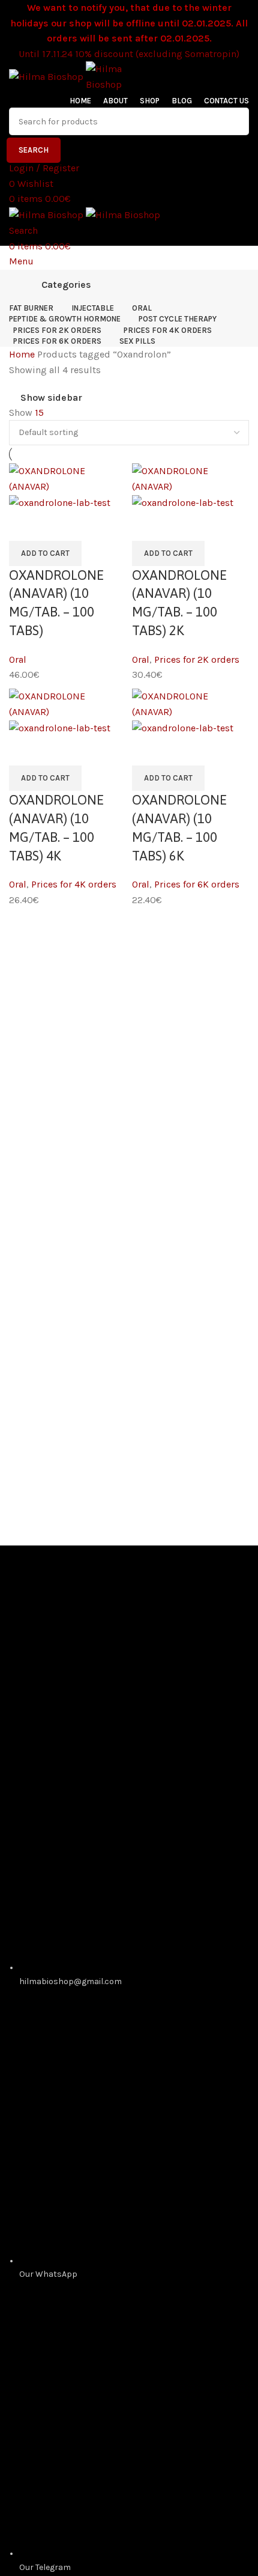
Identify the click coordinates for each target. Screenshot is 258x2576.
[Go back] (24, 285)
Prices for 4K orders (74, 878)
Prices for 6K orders (197, 878)
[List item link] (129, 1864)
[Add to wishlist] (24, 524)
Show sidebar (51, 398)
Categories (66, 285)
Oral (18, 656)
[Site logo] (47, 76)
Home (23, 354)
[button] (45, 550)
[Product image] (60, 502)
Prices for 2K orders (197, 656)
